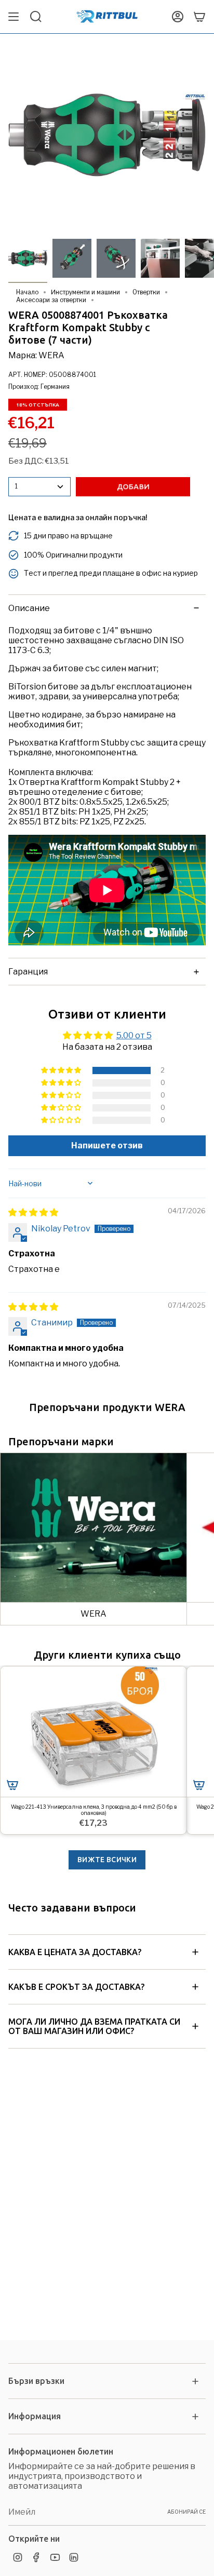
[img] (33, 1212)
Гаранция (28, 972)
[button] (62, 1070)
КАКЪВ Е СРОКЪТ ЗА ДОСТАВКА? (76, 1987)
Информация (35, 2416)
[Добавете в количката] (12, 1785)
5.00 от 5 (134, 1035)
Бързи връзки (36, 2381)
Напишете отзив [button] (107, 1145)
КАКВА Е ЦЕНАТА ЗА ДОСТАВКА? (75, 1952)
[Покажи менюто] (14, 17)
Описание (29, 608)
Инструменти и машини (85, 292)
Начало (27, 292)
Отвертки (146, 292)
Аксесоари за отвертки (51, 300)
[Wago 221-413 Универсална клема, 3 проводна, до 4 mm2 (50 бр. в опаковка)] (93, 1732)
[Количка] (199, 17)
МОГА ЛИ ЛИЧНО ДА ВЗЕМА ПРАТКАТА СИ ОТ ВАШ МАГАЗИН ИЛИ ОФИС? (94, 2026)
